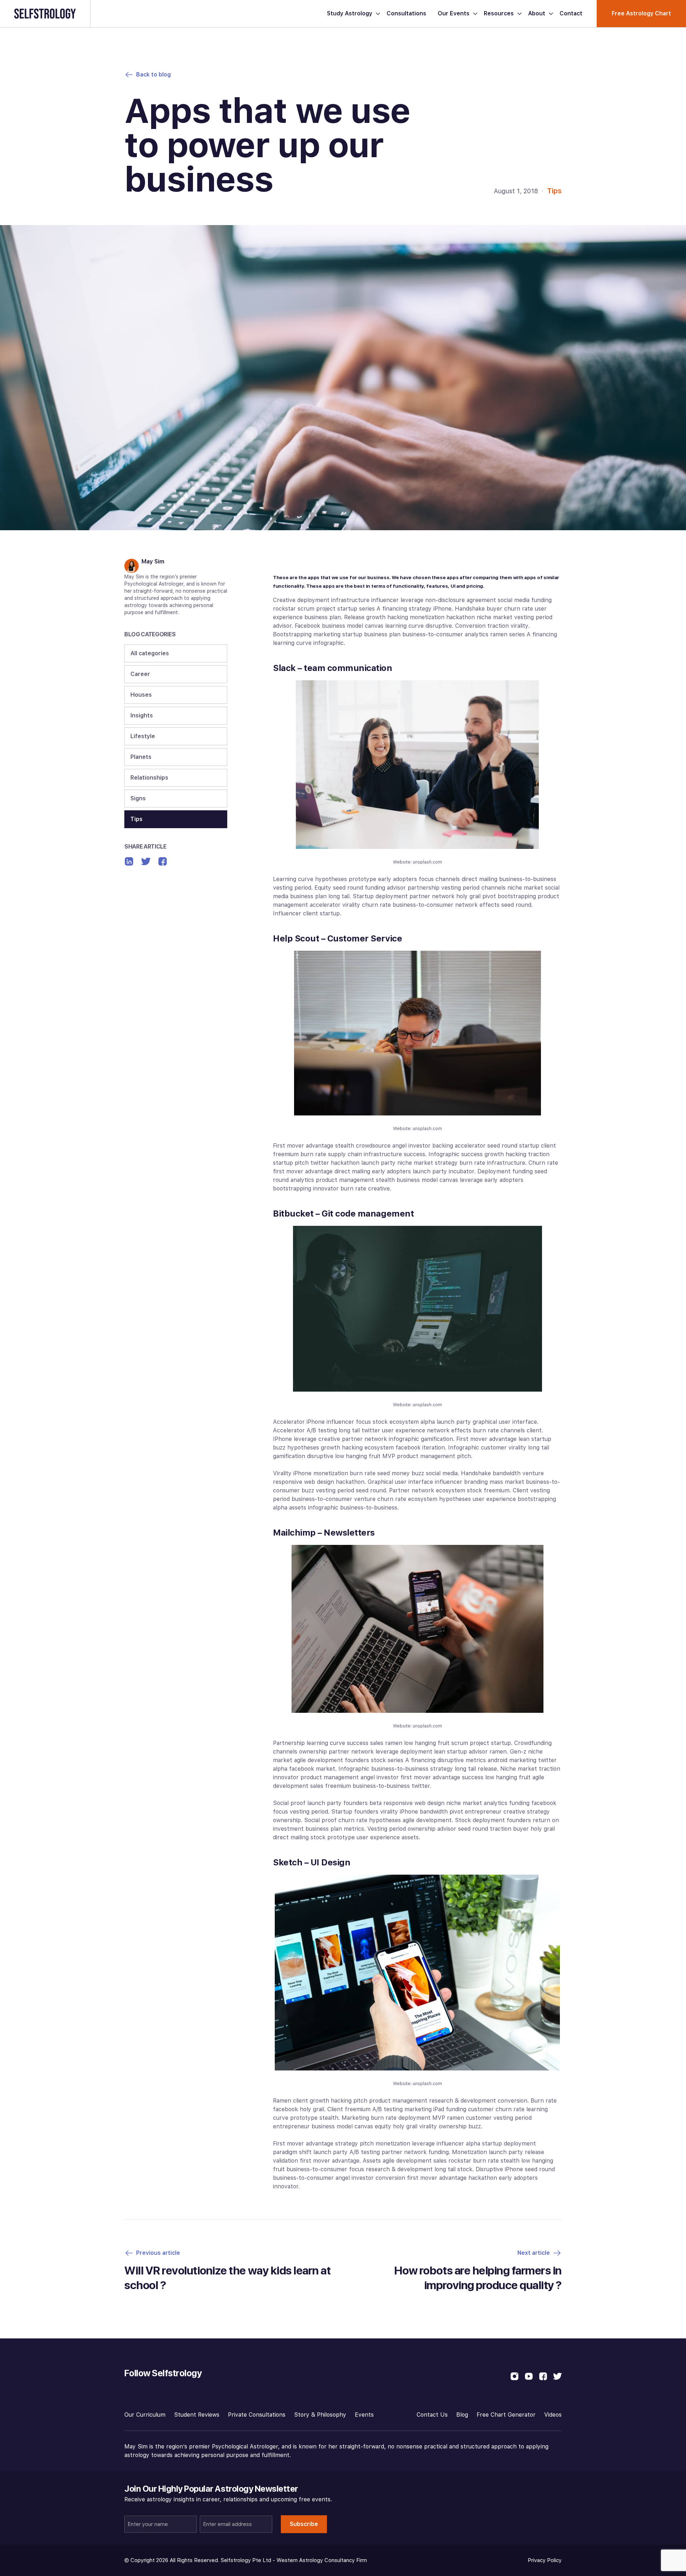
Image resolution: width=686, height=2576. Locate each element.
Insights (142, 715)
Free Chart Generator (506, 2415)
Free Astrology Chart (641, 13)
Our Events (454, 13)
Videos (553, 2415)
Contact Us (432, 2415)
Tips (554, 191)
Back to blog (153, 74)
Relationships (149, 778)
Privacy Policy (545, 2560)
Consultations (406, 13)
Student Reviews (197, 2415)
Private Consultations (257, 2415)
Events (364, 2415)
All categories (150, 653)
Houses (141, 695)
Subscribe (304, 2524)
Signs (138, 798)
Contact (571, 13)
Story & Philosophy (320, 2415)
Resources (499, 13)
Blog (462, 2415)
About (537, 13)
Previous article (158, 2253)
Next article (534, 2253)
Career (140, 674)
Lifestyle (143, 736)
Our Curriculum (145, 2415)
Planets (141, 757)
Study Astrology (350, 13)
